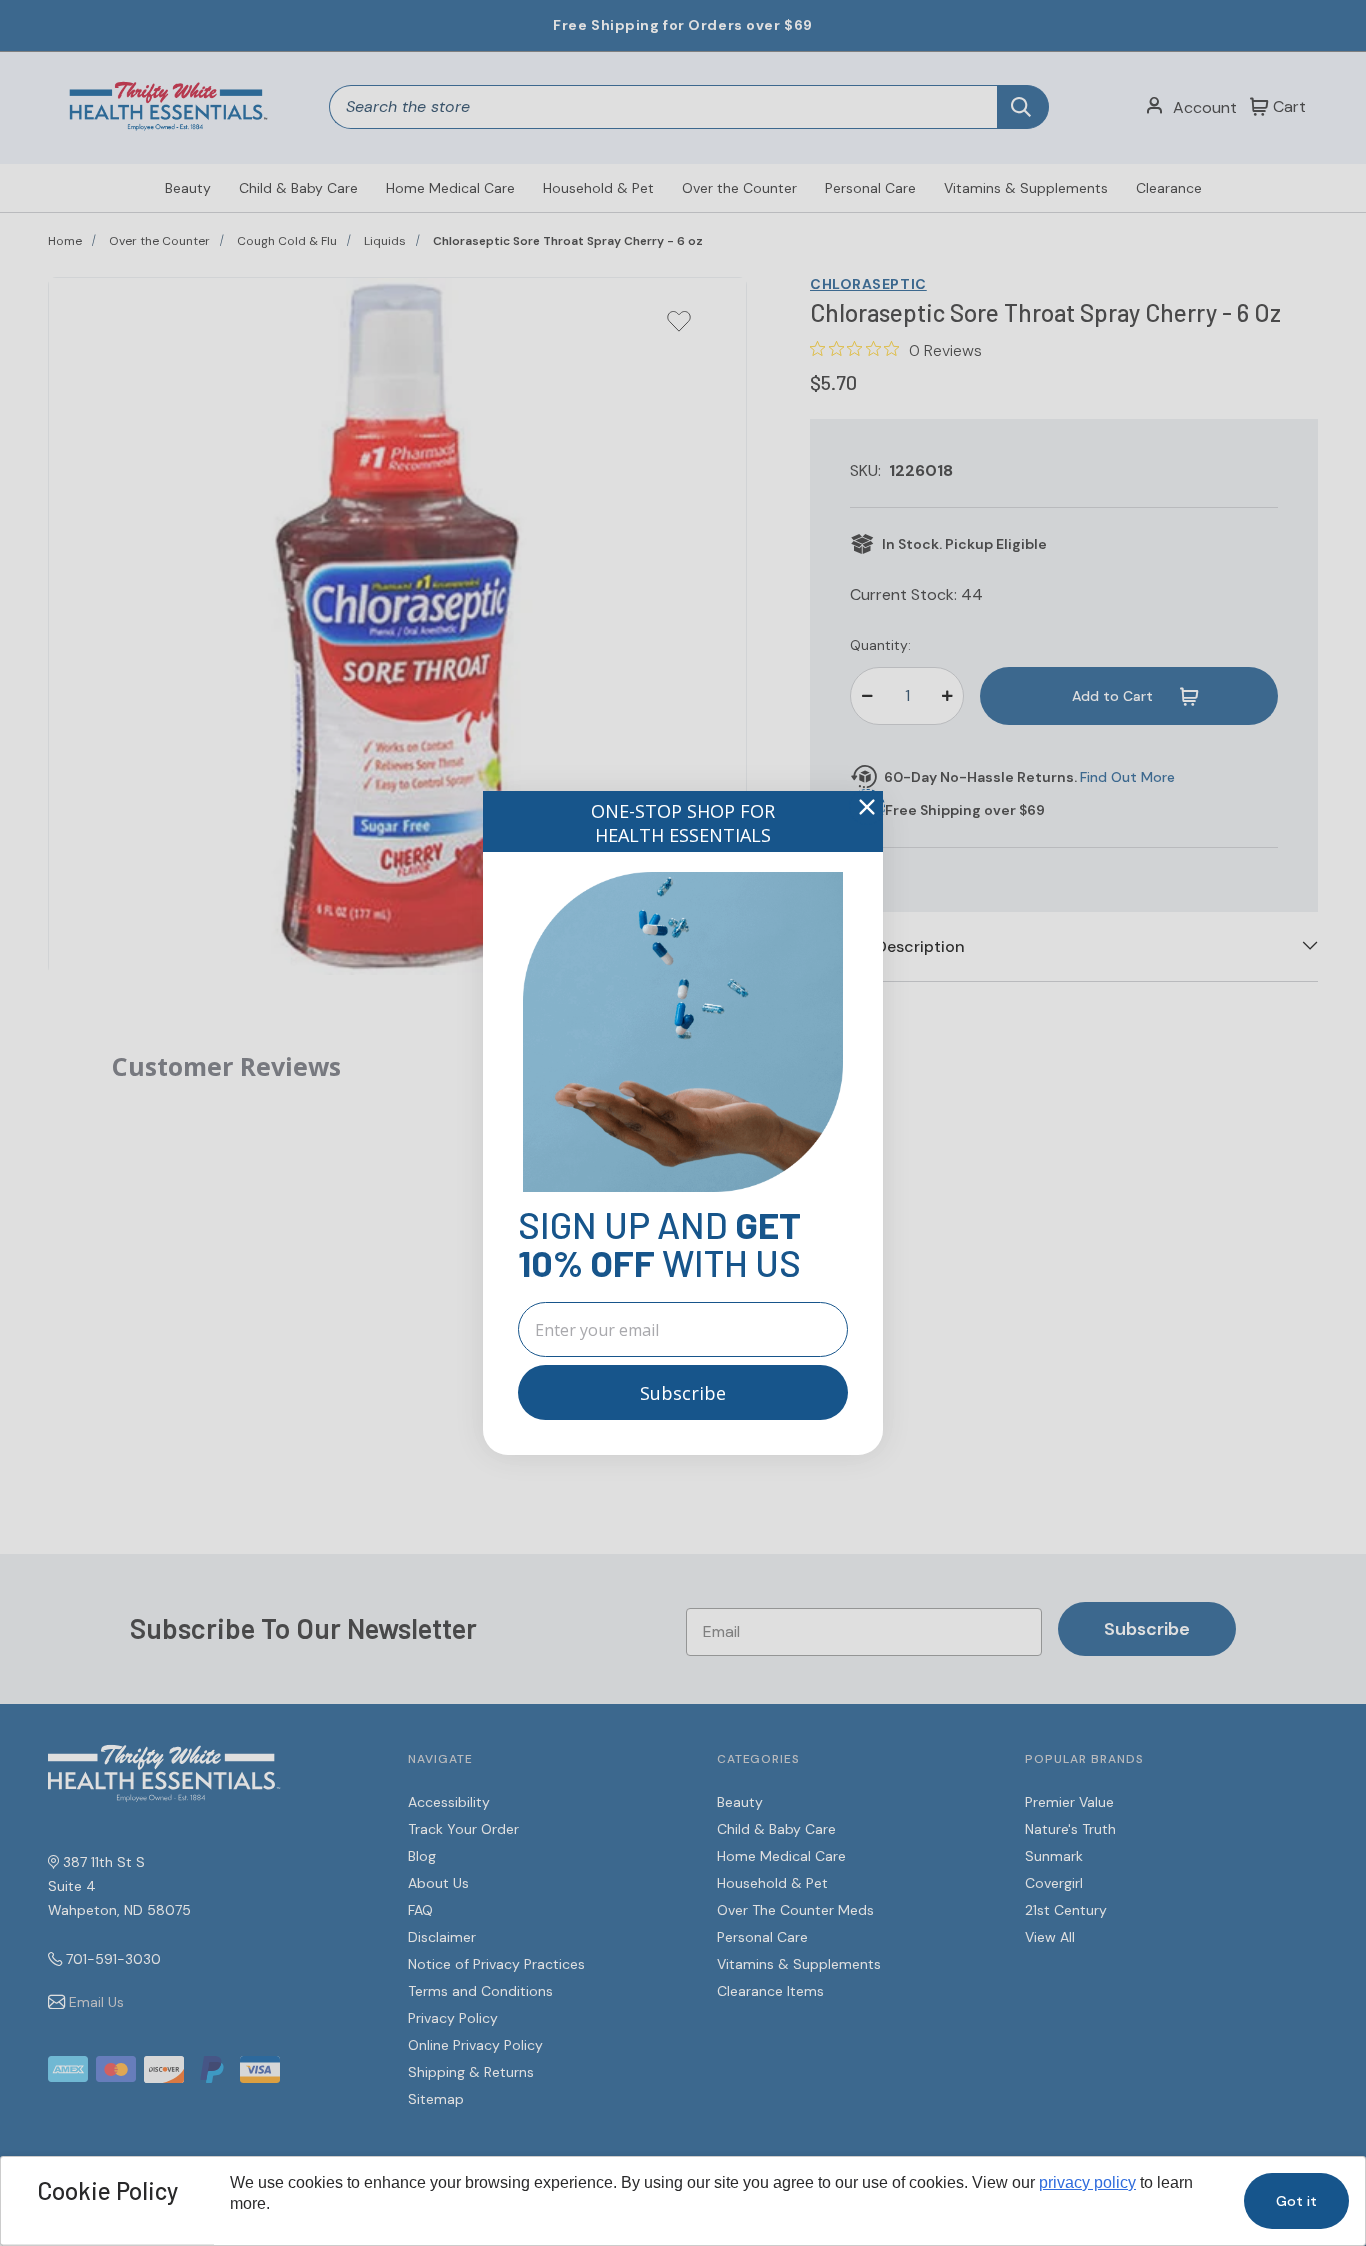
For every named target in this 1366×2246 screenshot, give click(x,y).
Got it (1296, 2201)
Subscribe (683, 1393)
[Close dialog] (867, 807)
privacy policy (1087, 2182)
